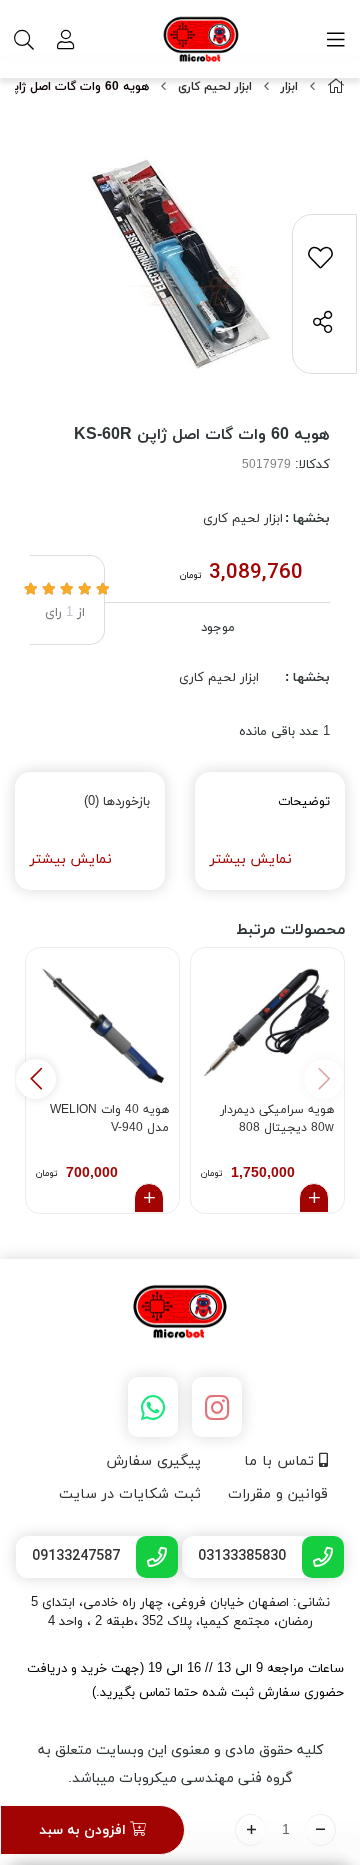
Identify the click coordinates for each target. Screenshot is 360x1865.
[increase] (250, 1830)
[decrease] (320, 1830)
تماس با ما (281, 1461)
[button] (36, 1079)
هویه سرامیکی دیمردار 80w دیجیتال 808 (277, 1119)
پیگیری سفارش (153, 1461)
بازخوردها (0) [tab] (117, 802)
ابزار (289, 87)
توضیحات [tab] (304, 802)
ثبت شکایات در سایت (130, 1494)
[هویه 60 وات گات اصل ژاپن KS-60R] (180, 1313)
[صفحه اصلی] (336, 87)
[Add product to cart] (314, 1198)
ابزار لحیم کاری (215, 87)
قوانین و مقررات (278, 1494)
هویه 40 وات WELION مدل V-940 (109, 1119)
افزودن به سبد (84, 1830)
